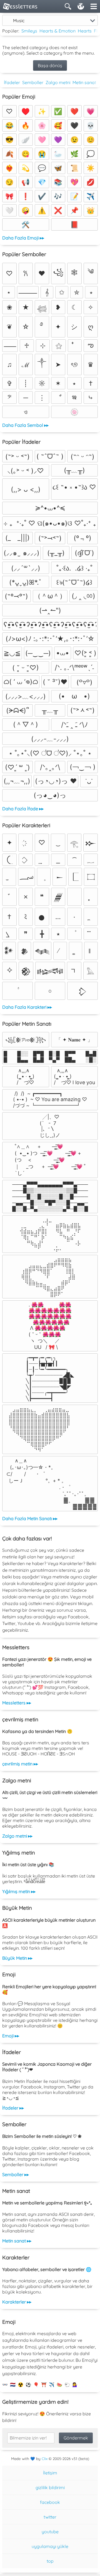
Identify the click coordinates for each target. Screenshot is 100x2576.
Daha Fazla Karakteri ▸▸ (27, 1007)
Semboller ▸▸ (16, 2174)
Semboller (33, 82)
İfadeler (12, 82)
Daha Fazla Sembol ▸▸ (25, 425)
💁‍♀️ (75, 2385)
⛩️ (44, 2385)
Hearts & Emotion (57, 31)
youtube (50, 2532)
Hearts (85, 31)
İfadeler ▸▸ (13, 2108)
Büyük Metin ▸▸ (17, 1958)
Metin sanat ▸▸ (17, 2241)
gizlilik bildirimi (50, 2487)
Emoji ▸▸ (11, 2036)
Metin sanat (84, 82)
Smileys (29, 31)
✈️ (52, 2385)
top (50, 2561)
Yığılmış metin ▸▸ (19, 1891)
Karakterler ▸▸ (17, 2302)
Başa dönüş (50, 65)
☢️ (21, 2385)
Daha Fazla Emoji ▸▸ (23, 238)
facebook (50, 2502)
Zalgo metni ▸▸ (17, 1836)
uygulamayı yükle (50, 2546)
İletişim (50, 2473)
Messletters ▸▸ (17, 1703)
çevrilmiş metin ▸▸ (20, 1764)
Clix (45, 2459)
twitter (50, 2517)
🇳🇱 (13, 2385)
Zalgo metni (58, 82)
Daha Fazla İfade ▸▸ (23, 809)
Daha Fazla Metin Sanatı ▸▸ (30, 1518)
